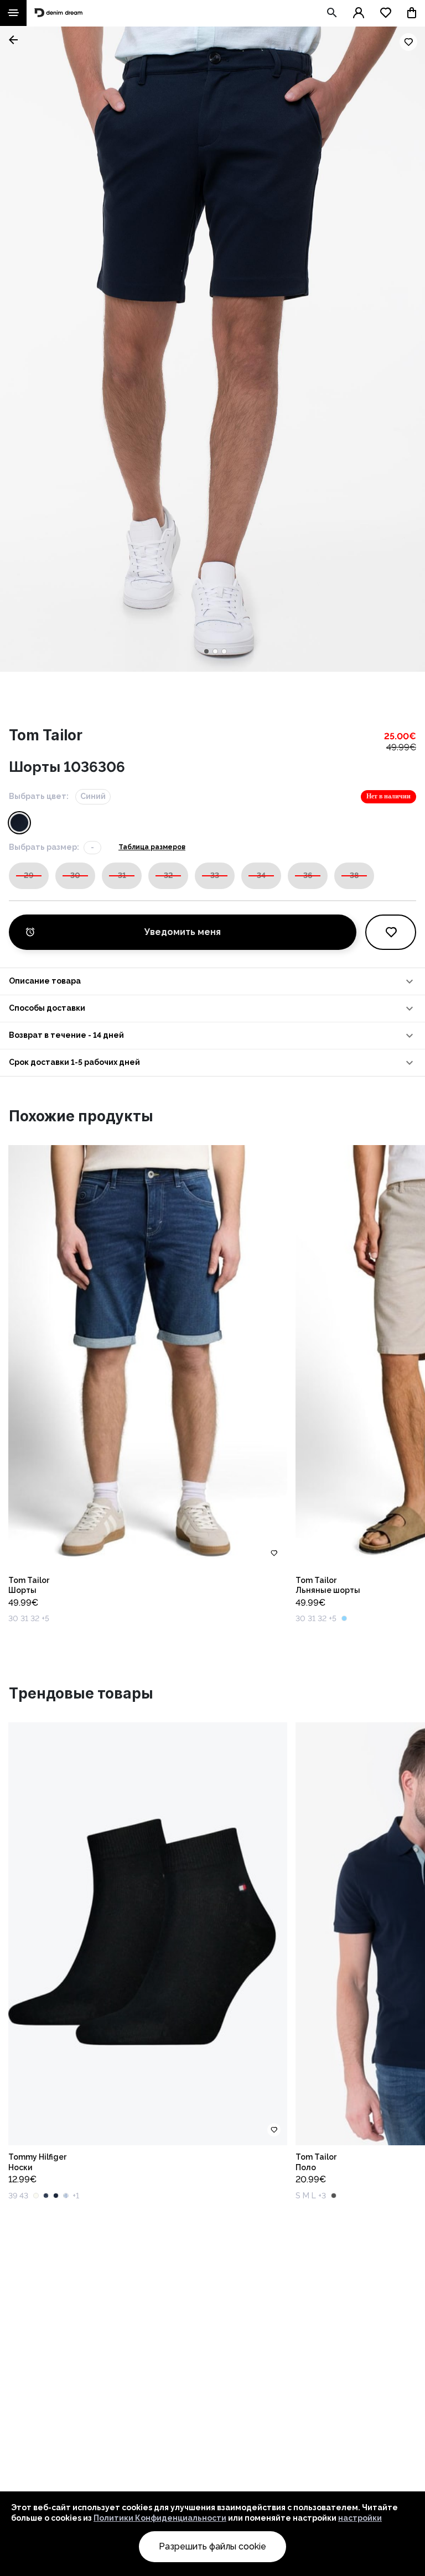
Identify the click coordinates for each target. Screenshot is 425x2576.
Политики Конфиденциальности (160, 2518)
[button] (212, 981)
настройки (360, 2518)
